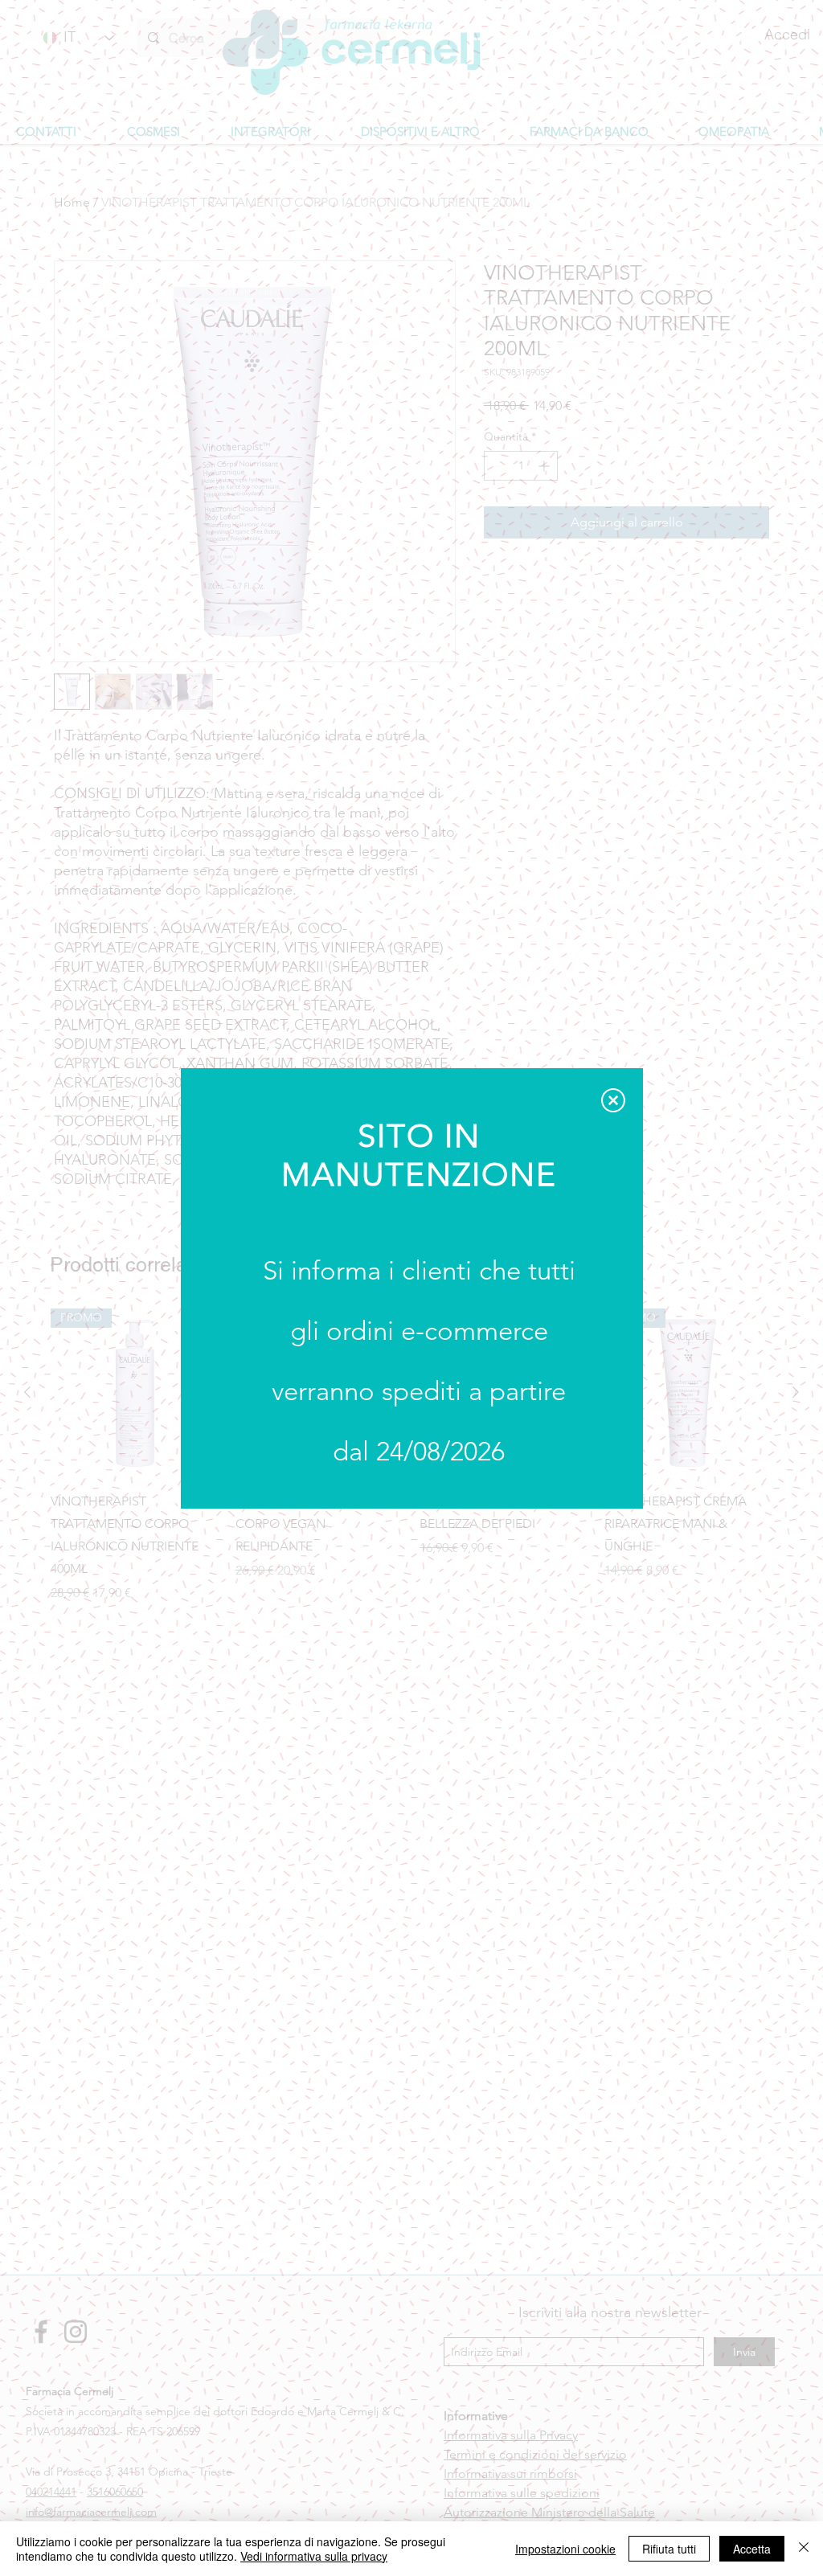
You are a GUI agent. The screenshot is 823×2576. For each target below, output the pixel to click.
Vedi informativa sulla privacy (314, 2556)
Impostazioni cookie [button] (565, 2549)
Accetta (752, 2549)
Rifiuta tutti (669, 2549)
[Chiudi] (804, 2549)
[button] (613, 1100)
